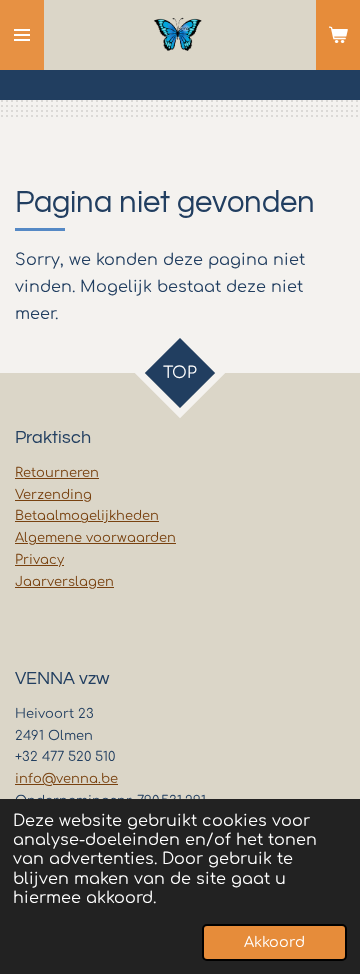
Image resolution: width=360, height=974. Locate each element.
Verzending (53, 495)
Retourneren (57, 473)
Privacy (39, 560)
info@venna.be (66, 779)
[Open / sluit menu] (22, 35)
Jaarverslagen (64, 582)
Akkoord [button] (274, 942)
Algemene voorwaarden (95, 538)
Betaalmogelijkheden (87, 516)
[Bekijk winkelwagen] (338, 35)
